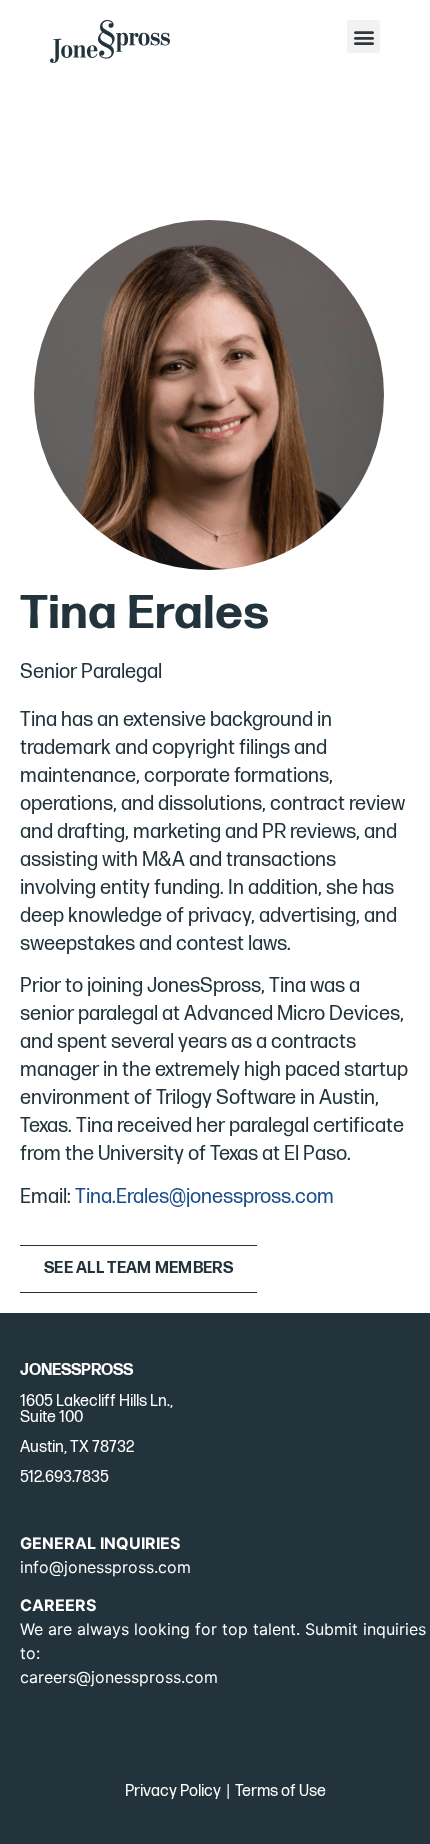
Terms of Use (280, 1791)
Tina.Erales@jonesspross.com (204, 1197)
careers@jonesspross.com (119, 1677)
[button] (363, 36)
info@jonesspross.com (105, 1567)
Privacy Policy (173, 1791)
